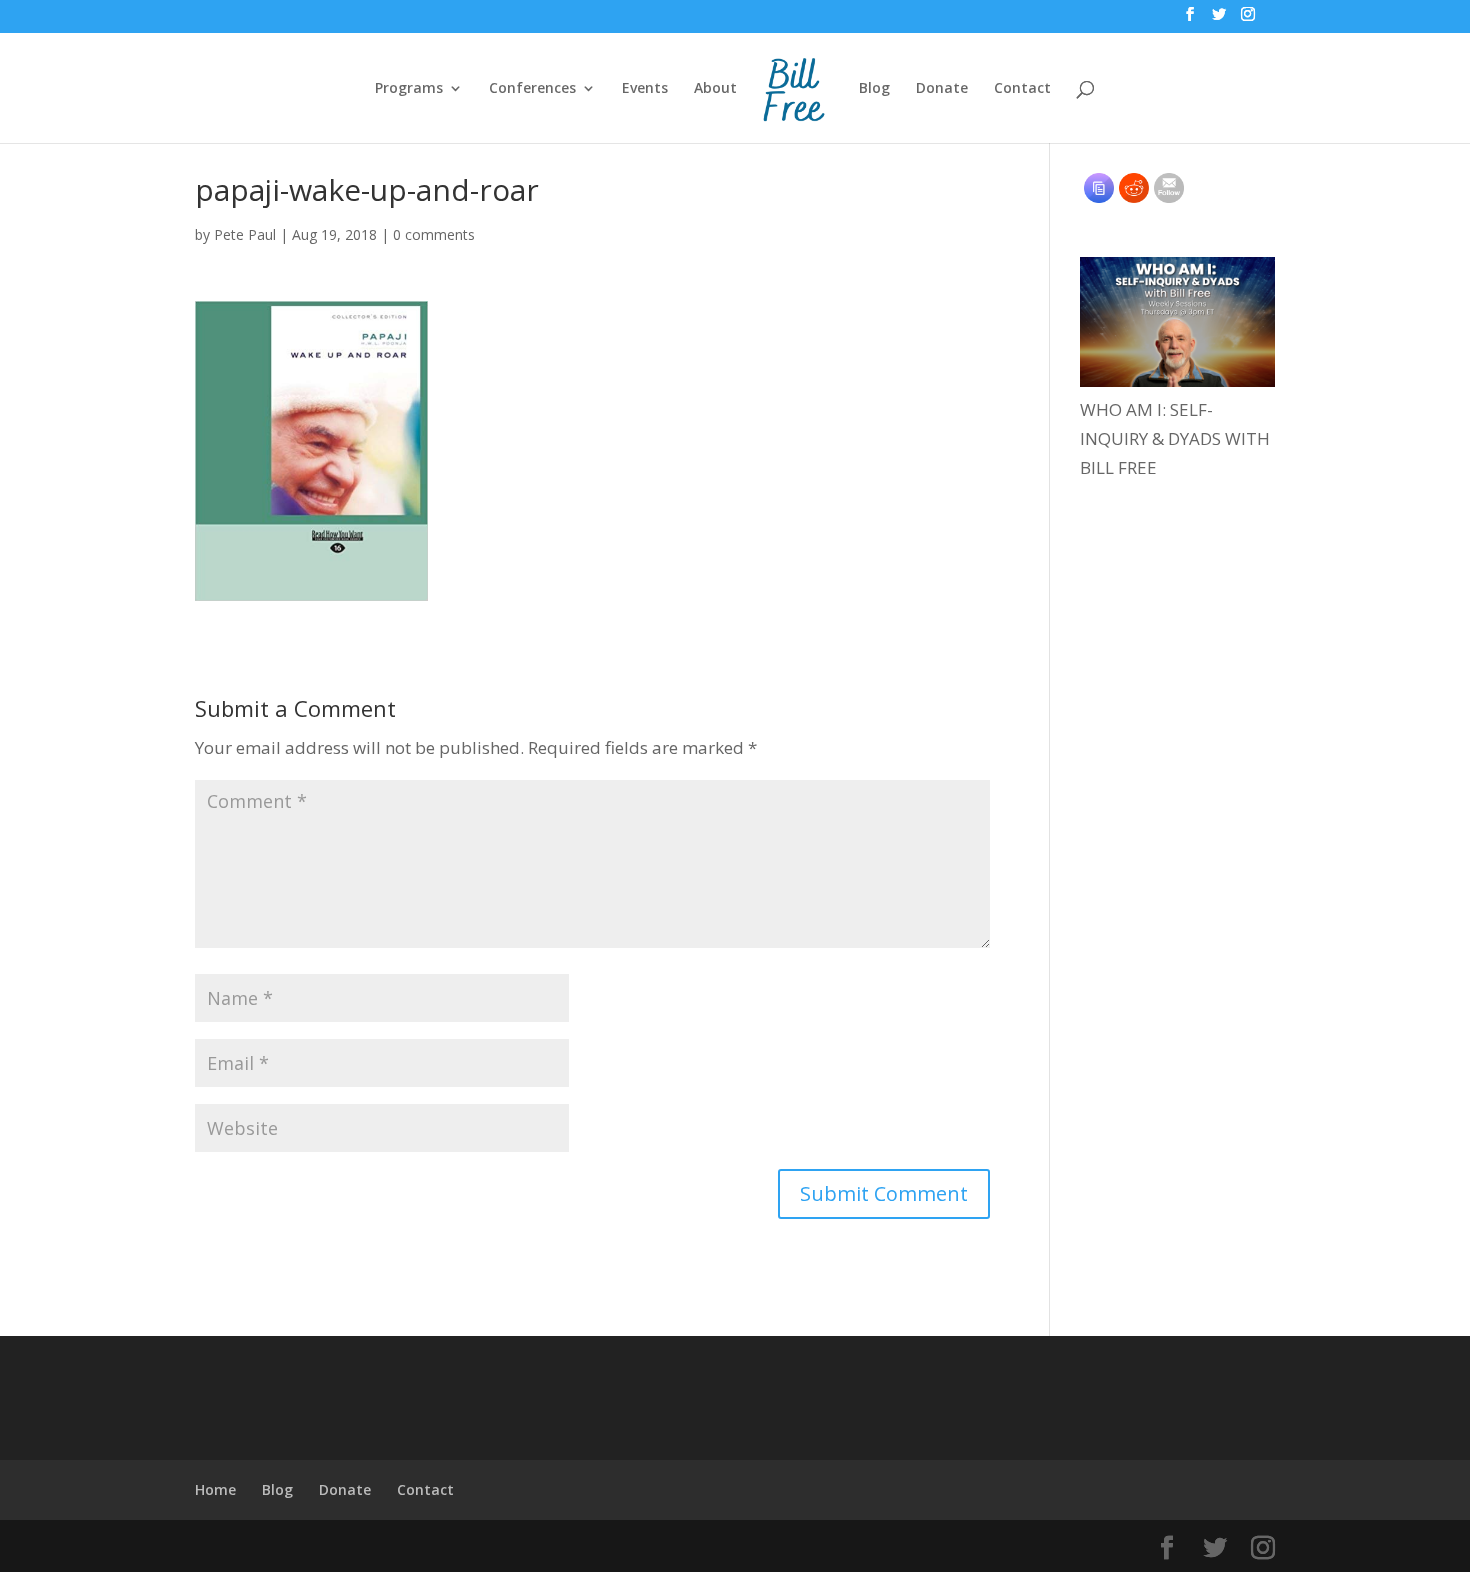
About (715, 89)
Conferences (532, 89)
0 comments (434, 234)
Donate (942, 89)
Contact (1022, 89)
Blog (874, 89)
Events (645, 89)
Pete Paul (245, 234)
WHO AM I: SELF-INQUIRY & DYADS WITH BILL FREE (1175, 438)
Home (215, 1489)
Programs (409, 89)
